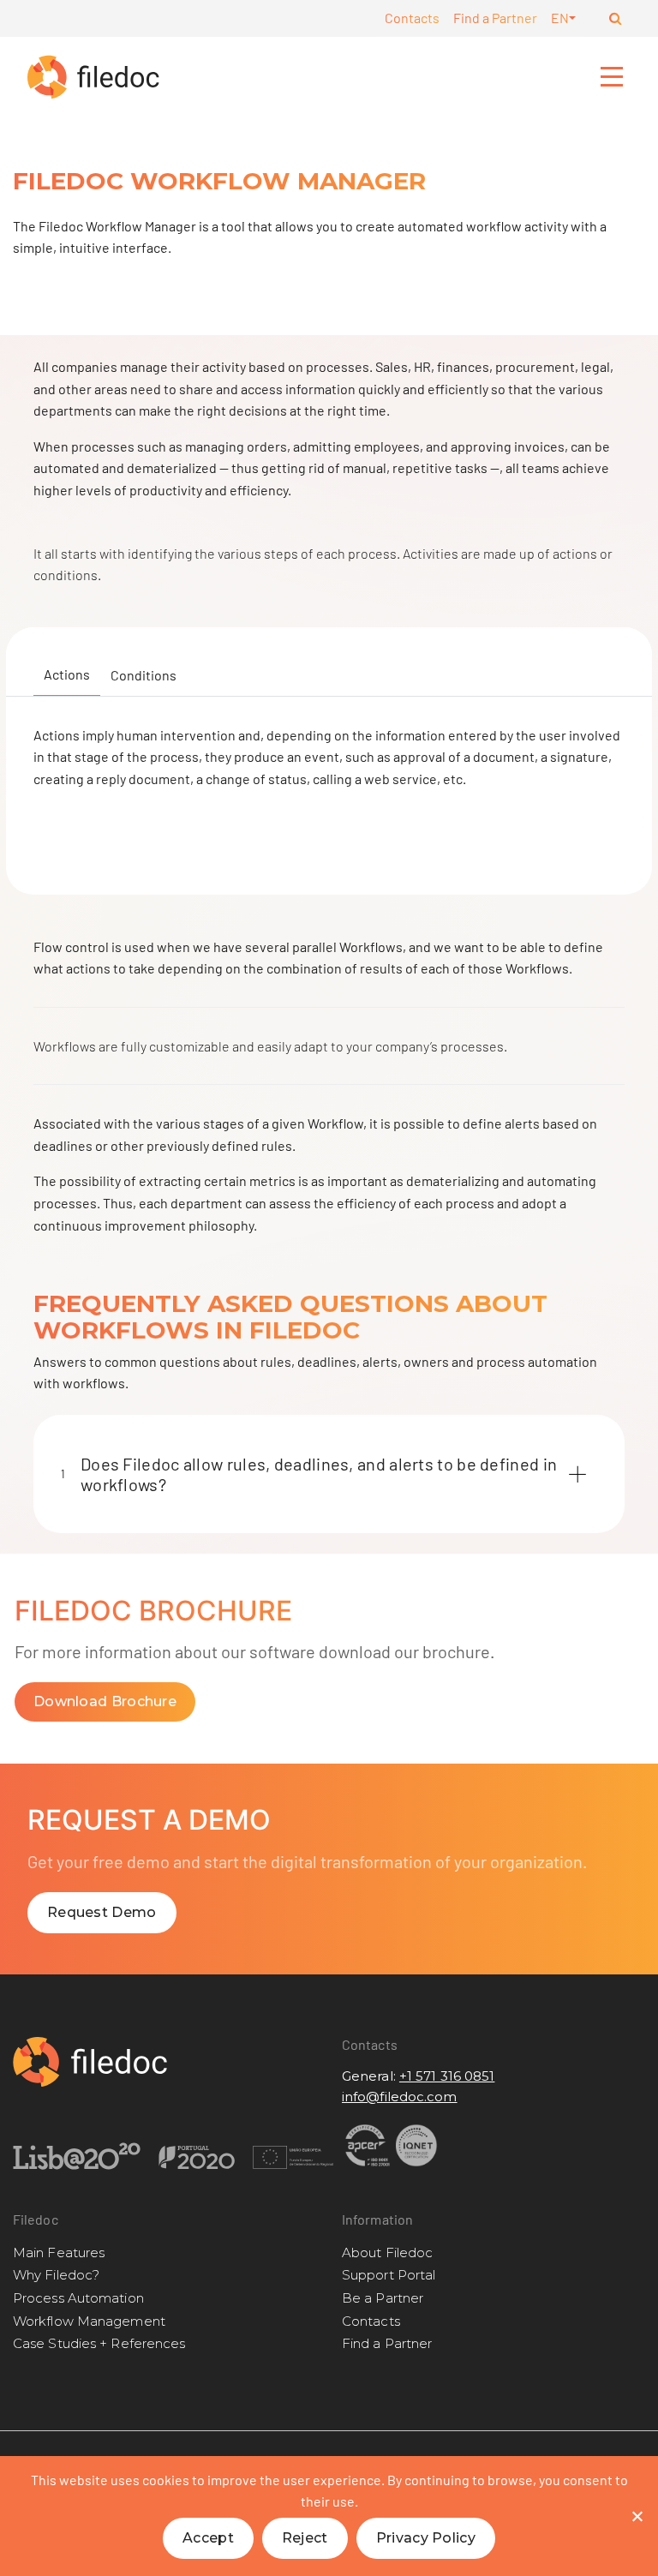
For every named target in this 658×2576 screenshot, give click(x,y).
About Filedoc (387, 2253)
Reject (305, 2538)
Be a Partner (383, 2298)
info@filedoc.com (400, 2097)
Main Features (59, 2253)
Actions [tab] (67, 674)
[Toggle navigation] (613, 76)
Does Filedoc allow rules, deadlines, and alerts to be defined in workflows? (309, 1474)
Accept (208, 2538)
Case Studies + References (99, 2343)
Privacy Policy (426, 2538)
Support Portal (389, 2275)
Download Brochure (105, 1701)
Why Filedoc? (56, 2275)
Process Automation (78, 2298)
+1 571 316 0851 (447, 2076)
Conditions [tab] (144, 675)
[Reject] (637, 2516)
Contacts (412, 18)
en (560, 18)
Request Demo (102, 1912)
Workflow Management (89, 2321)
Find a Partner (495, 18)
